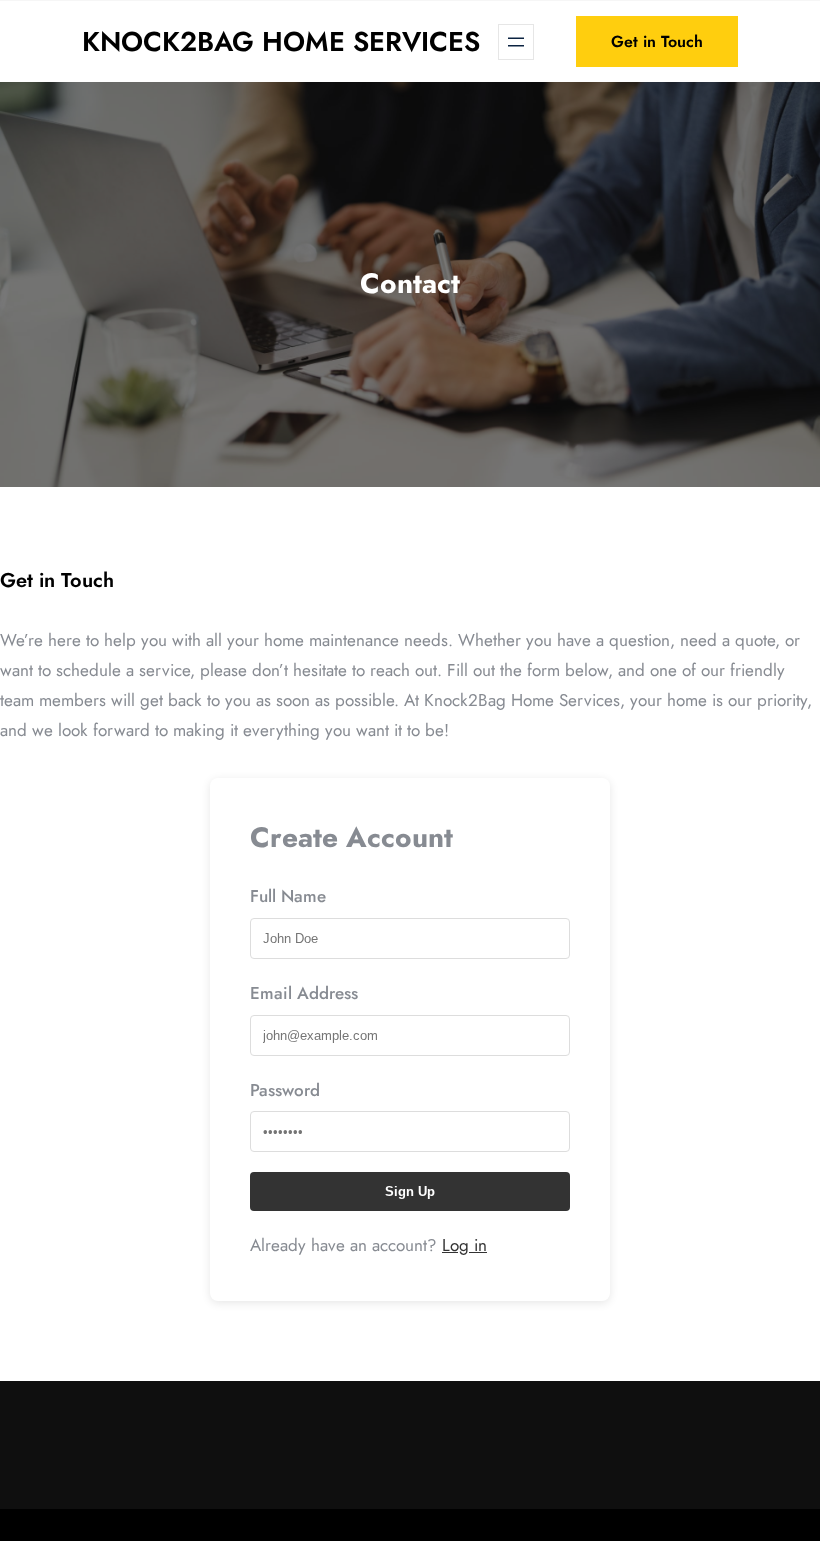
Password (285, 1090)
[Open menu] (516, 42)
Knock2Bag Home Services (281, 41)
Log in (464, 1245)
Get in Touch (657, 41)
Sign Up (410, 1191)
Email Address (304, 993)
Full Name (288, 896)
